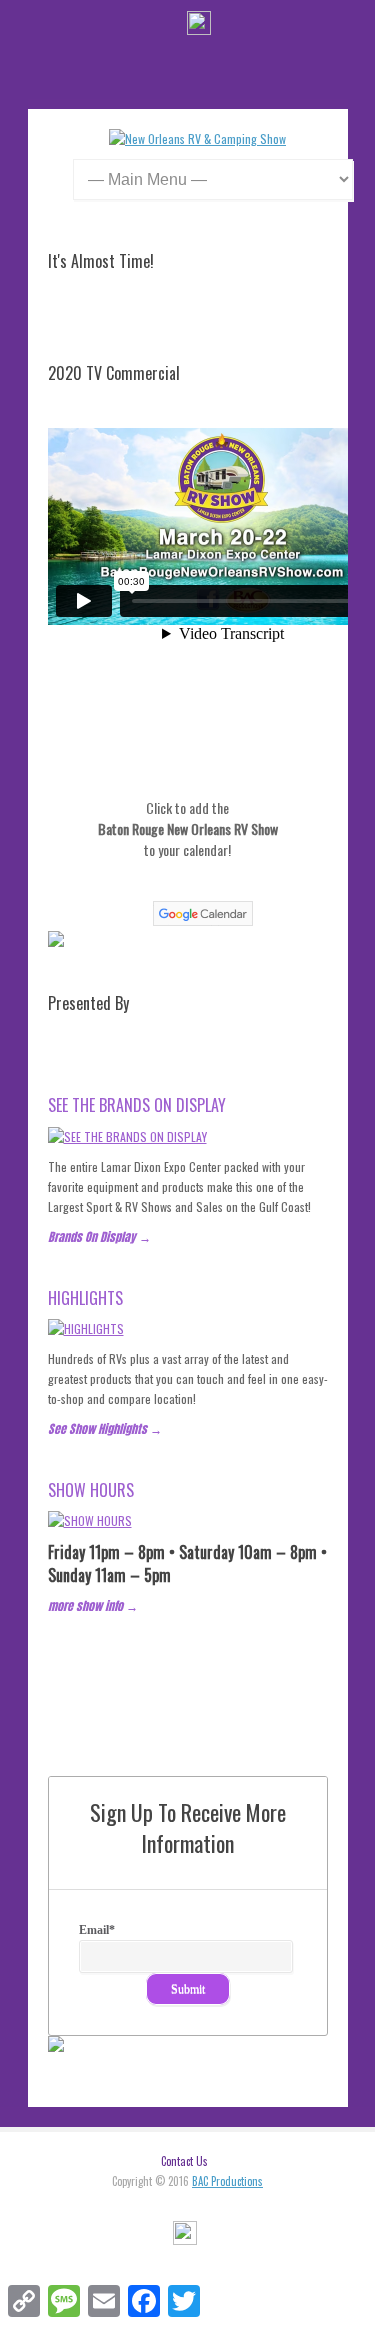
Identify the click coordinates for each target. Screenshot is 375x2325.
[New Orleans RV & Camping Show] (197, 138)
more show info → (93, 1606)
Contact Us (184, 2161)
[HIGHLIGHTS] (86, 1328)
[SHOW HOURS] (90, 1520)
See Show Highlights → (105, 1429)
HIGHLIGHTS (85, 1298)
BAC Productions (227, 2181)
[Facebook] (199, 25)
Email (97, 1930)
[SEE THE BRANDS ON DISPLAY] (127, 1136)
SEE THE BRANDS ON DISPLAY (137, 1105)
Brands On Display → (99, 1237)
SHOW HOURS (91, 1490)
